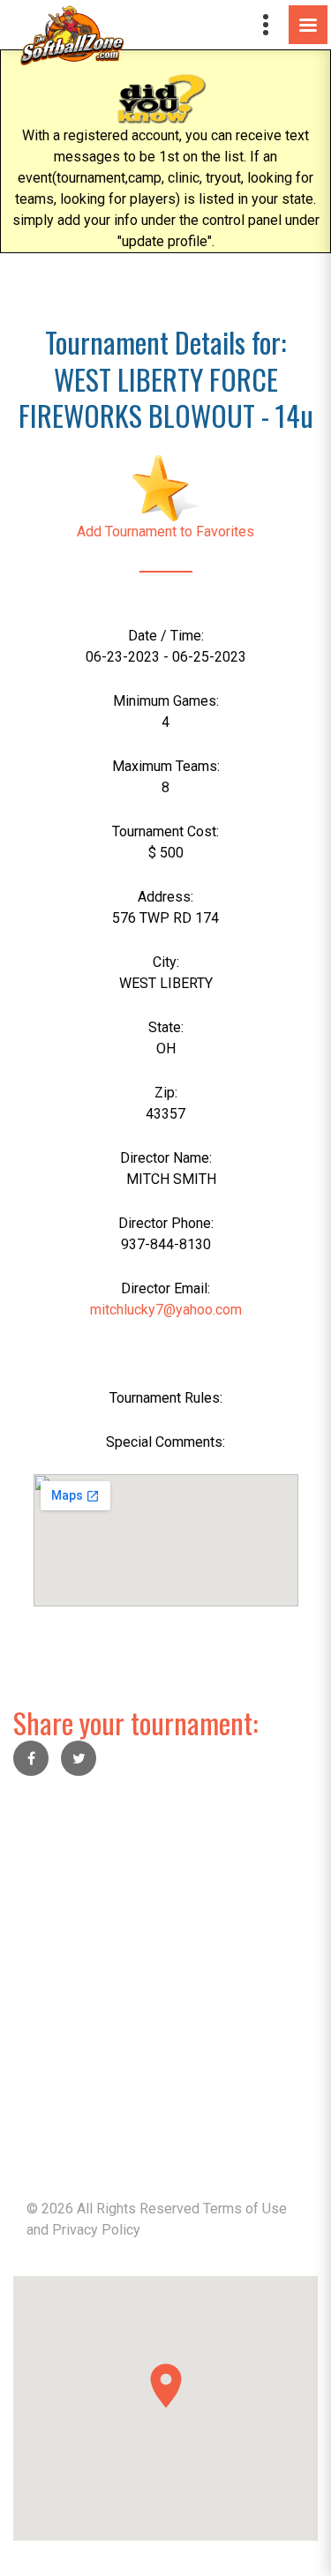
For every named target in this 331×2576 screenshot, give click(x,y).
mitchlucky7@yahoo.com (166, 1310)
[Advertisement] (165, 1962)
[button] (166, 2386)
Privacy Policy (96, 2230)
